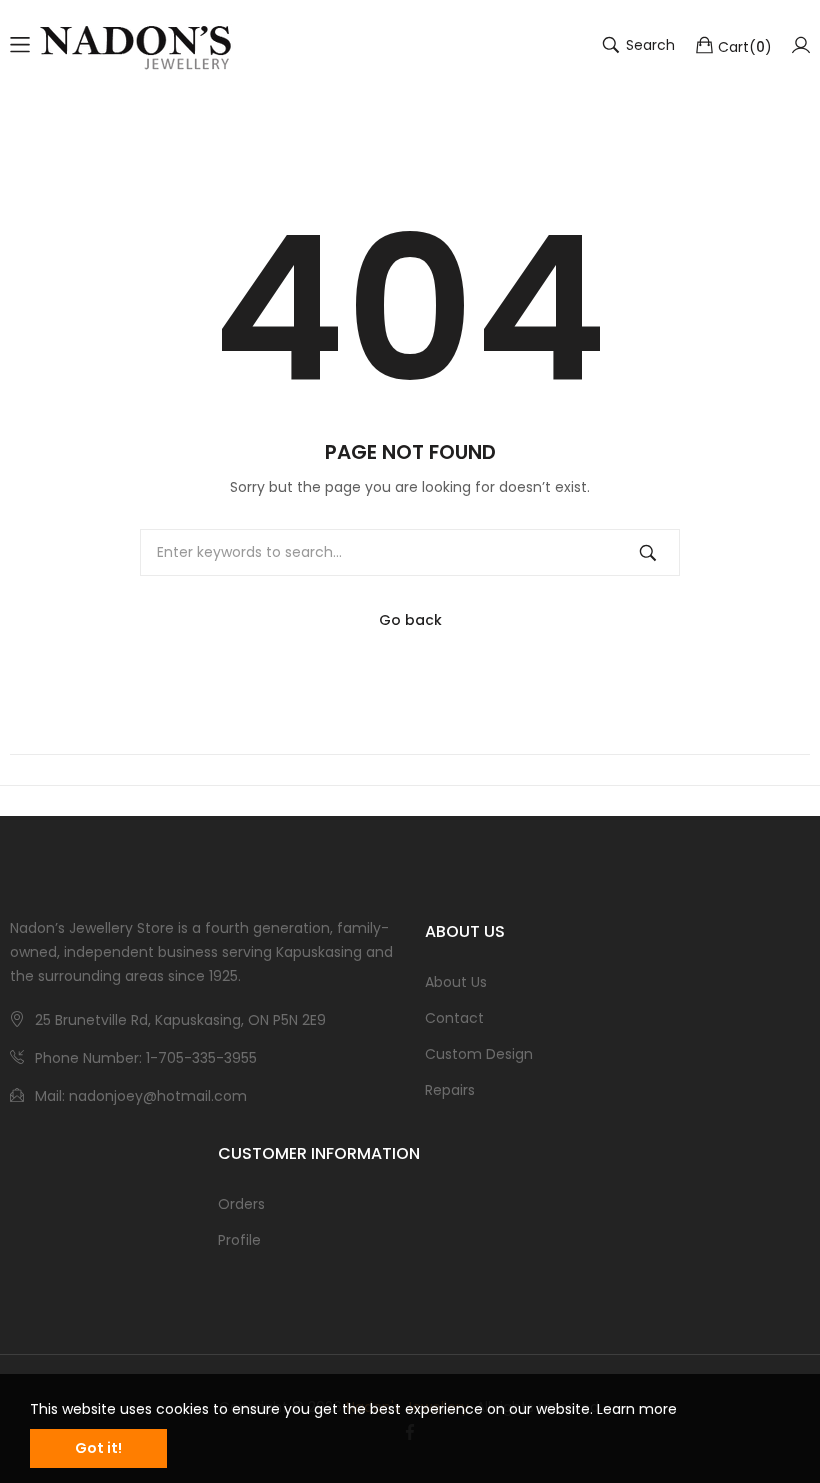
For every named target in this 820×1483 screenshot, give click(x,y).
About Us (456, 982)
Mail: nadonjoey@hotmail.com (141, 1096)
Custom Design (479, 1054)
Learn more (637, 1409)
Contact (454, 1018)
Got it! (98, 1448)
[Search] (648, 552)
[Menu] (20, 45)
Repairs (450, 1090)
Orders (241, 1204)
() (745, 46)
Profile (239, 1240)
